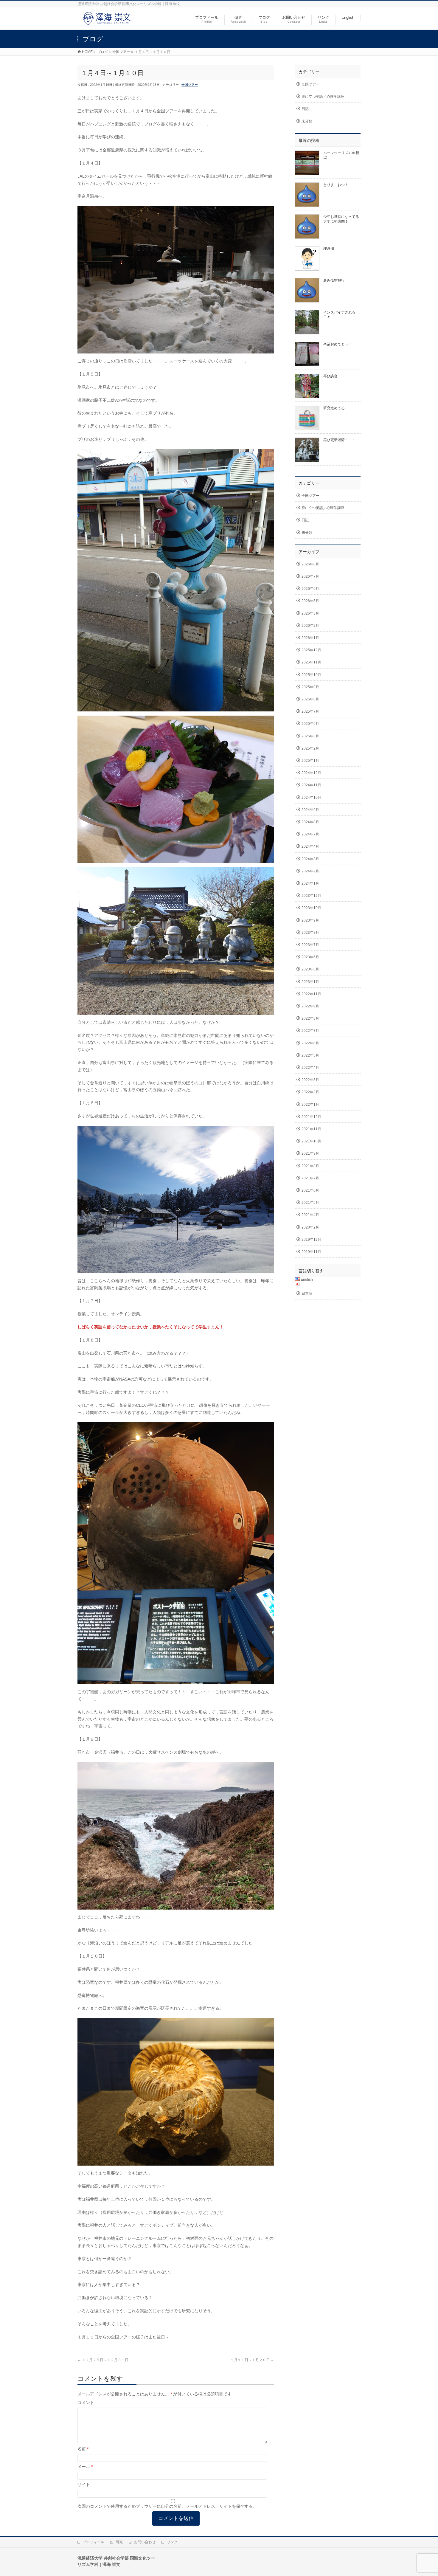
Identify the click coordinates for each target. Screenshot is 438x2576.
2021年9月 (310, 1153)
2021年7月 (310, 1178)
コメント (86, 2403)
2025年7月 (310, 711)
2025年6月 (310, 724)
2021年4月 (310, 1215)
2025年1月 (310, 761)
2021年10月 (311, 1141)
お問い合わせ (145, 2542)
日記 (305, 109)
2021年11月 (311, 1129)
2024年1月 (310, 883)
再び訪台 (330, 376)
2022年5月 (310, 1055)
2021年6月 (310, 1190)
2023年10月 (311, 908)
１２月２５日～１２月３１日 (103, 2360)
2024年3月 (310, 859)
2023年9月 (310, 920)
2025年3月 (310, 736)
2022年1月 (310, 1105)
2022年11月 (311, 994)
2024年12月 (311, 773)
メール (85, 2467)
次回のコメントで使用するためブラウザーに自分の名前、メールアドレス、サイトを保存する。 (167, 2506)
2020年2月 (310, 1227)
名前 (83, 2449)
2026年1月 (310, 638)
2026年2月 (310, 626)
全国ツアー (190, 85)
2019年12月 (311, 1240)
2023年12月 (311, 896)
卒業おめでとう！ (338, 344)
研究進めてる (334, 408)
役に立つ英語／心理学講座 (323, 97)
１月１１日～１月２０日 (252, 2360)
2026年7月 (310, 576)
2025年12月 (311, 650)
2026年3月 (310, 613)
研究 (119, 2542)
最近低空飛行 (334, 280)
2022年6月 (310, 1043)
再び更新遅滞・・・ (339, 440)
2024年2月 (310, 871)
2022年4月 (310, 1068)
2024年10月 (311, 798)
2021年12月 (311, 1117)
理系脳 (329, 249)
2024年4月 (310, 846)
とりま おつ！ (336, 185)
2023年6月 (310, 957)
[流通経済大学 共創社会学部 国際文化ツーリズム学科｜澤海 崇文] (107, 22)
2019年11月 (311, 1252)
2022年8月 (310, 1018)
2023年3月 (310, 969)
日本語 (307, 1294)
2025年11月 (311, 662)
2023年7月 (310, 945)
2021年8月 (310, 1166)
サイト (84, 2485)
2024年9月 (310, 810)
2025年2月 (310, 748)
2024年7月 (310, 834)
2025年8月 (310, 699)
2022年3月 (310, 1080)
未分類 (307, 121)
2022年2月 (310, 1092)
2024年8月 (310, 822)
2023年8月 (310, 933)
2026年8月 (310, 564)
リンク (172, 2542)
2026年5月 (310, 601)
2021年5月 (310, 1203)
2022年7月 (310, 1031)
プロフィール (94, 2542)
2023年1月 (310, 982)
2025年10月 (311, 675)
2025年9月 (310, 687)
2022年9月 (310, 1006)
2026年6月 (310, 589)
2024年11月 (311, 785)
